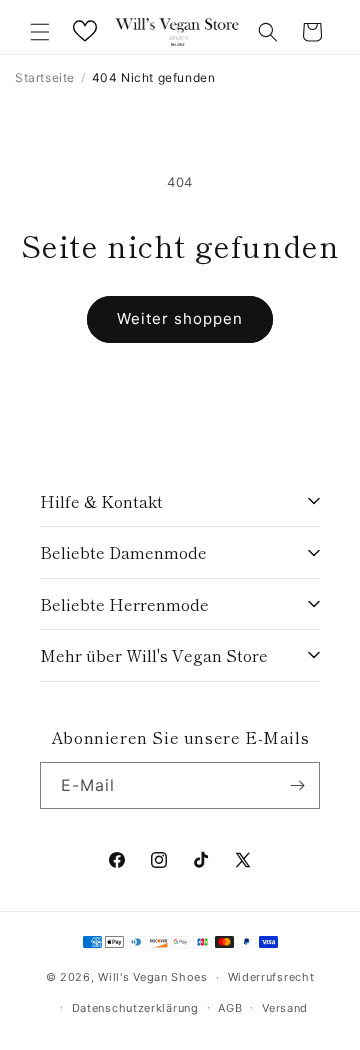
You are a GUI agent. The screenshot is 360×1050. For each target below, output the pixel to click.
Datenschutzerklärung (135, 1008)
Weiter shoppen (180, 318)
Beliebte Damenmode (123, 552)
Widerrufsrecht (271, 977)
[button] (40, 32)
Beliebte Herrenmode (124, 604)
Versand (285, 1008)
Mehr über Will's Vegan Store (154, 655)
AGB (230, 1008)
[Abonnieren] (297, 785)
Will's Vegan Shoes (153, 977)
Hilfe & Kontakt (101, 501)
